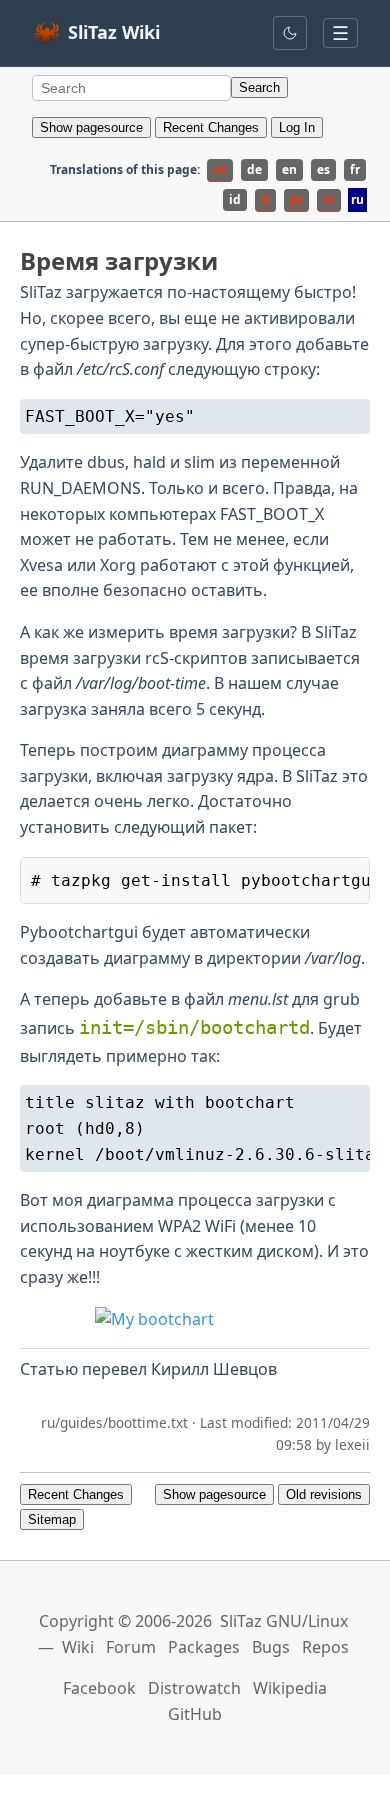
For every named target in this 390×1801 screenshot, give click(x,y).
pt (296, 199)
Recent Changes (211, 127)
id (235, 199)
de (254, 169)
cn (220, 169)
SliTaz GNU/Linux (284, 1621)
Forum (131, 1647)
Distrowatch (194, 1688)
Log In (297, 127)
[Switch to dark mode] (290, 33)
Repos (325, 1647)
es (323, 169)
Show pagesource (91, 127)
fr (355, 169)
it (265, 199)
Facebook (99, 1688)
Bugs (271, 1647)
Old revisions (324, 1494)
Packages (204, 1647)
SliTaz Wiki (114, 32)
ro (329, 199)
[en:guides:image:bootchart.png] (195, 1320)
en (289, 169)
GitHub (195, 1714)
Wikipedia (290, 1688)
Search (259, 87)
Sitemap (52, 1519)
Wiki (78, 1647)
